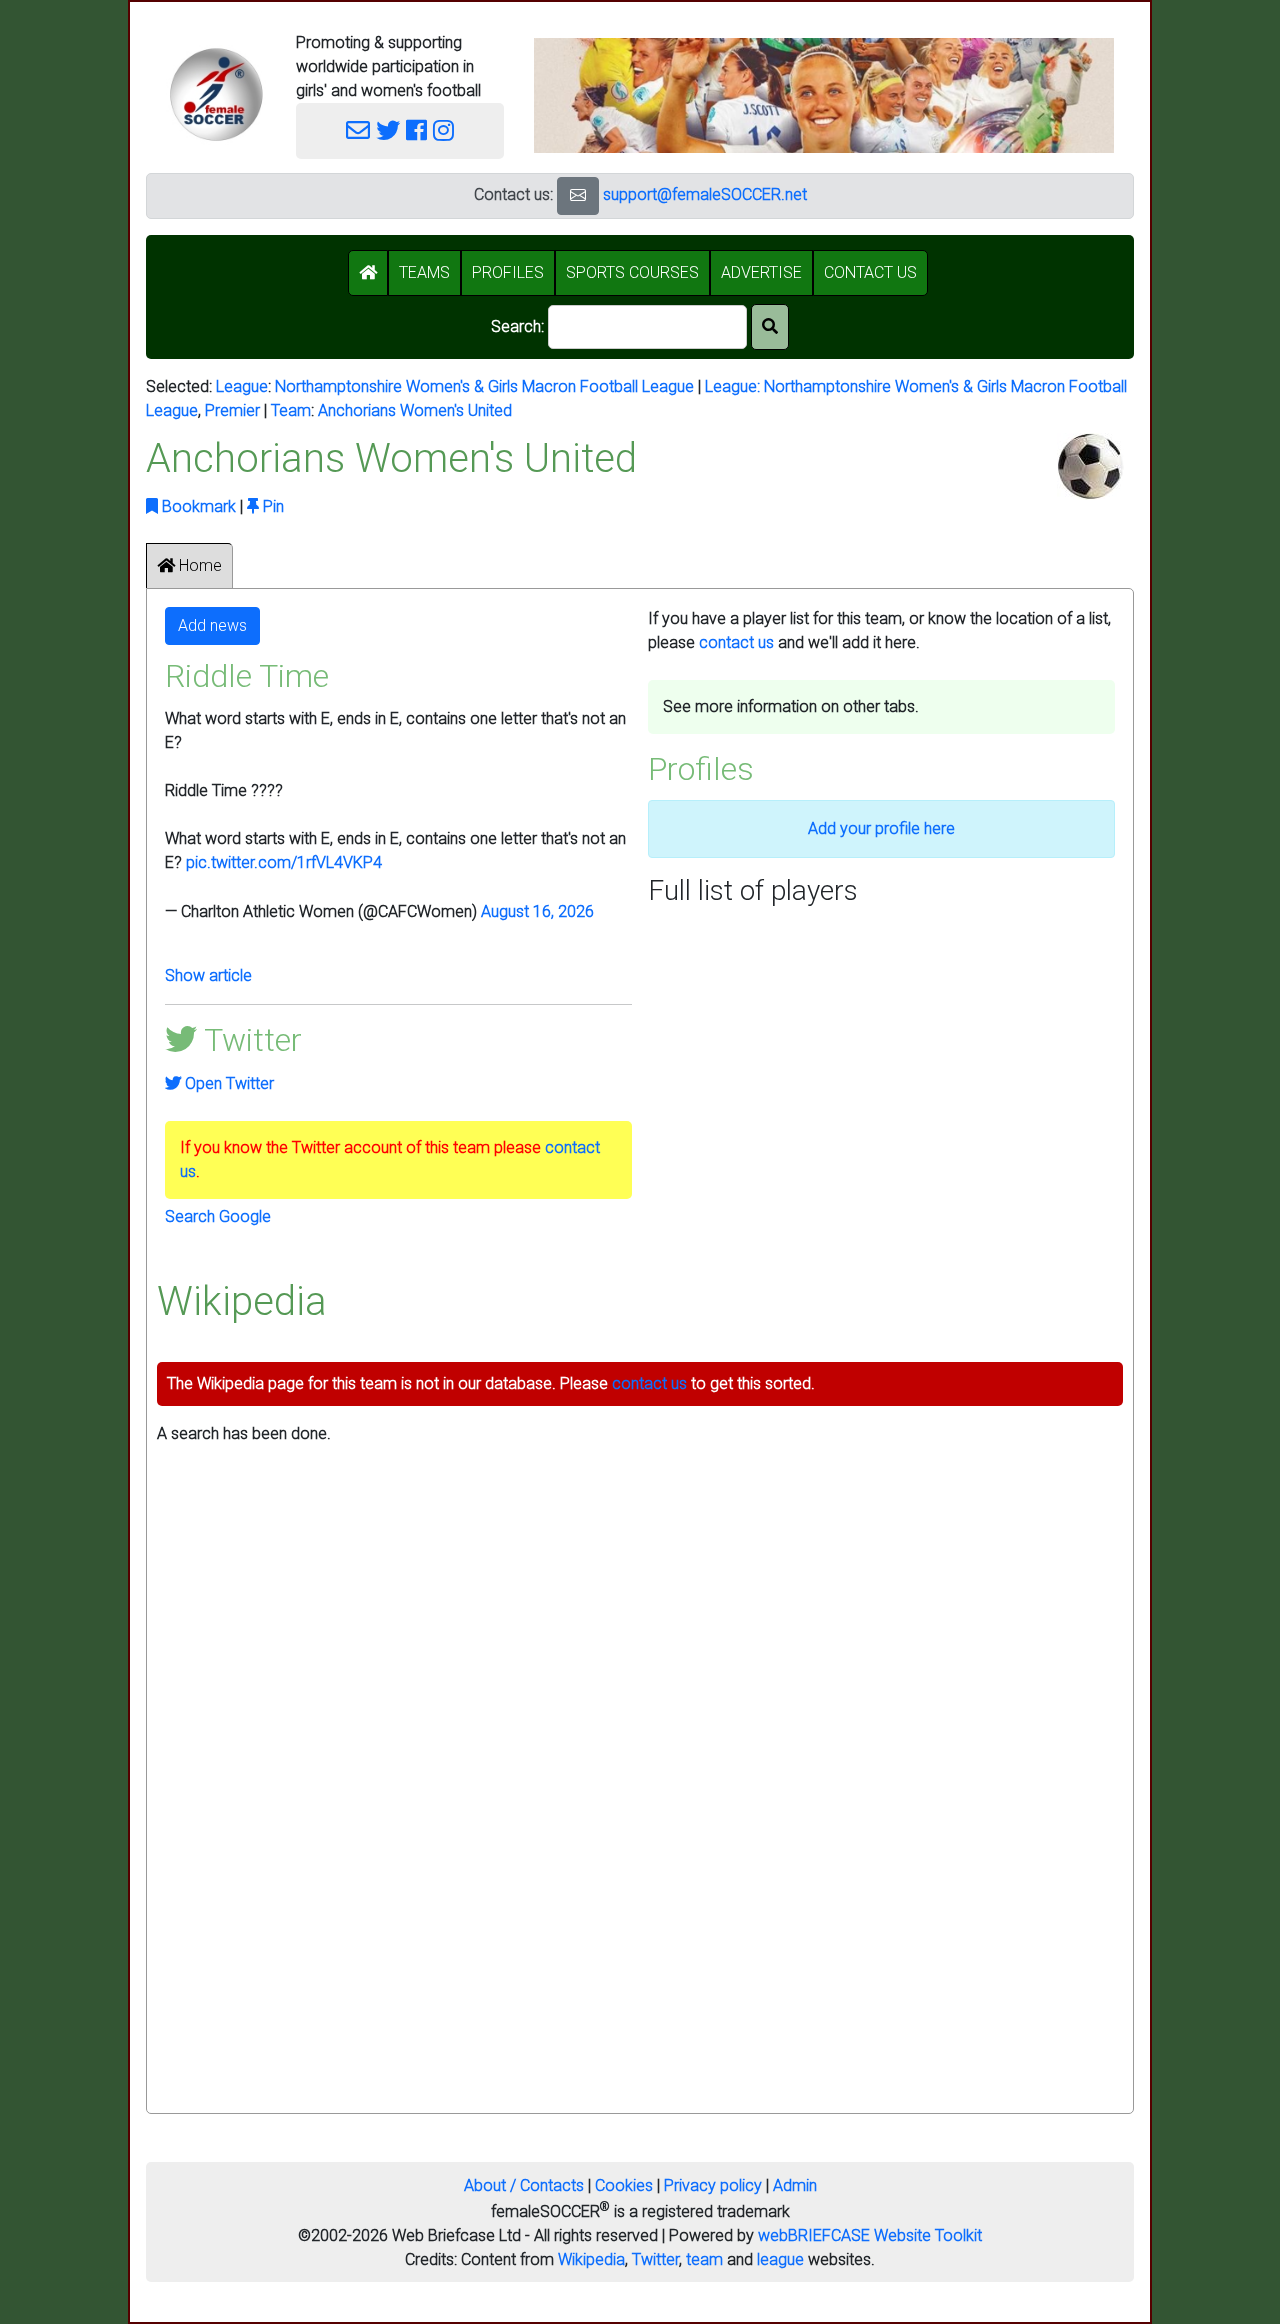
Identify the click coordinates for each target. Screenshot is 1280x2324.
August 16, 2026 (537, 911)
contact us (736, 642)
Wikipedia (591, 2259)
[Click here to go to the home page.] (216, 94)
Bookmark (197, 506)
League (242, 386)
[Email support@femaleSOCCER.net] (358, 131)
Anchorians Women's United (415, 410)
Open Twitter (227, 1083)
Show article (208, 975)
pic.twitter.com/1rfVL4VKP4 (284, 862)
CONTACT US (870, 272)
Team (291, 410)
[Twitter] (388, 131)
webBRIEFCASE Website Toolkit (870, 2235)
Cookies (624, 2185)
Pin (271, 506)
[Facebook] (416, 131)
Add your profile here (881, 828)
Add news (212, 625)
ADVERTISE (761, 272)
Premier (232, 410)
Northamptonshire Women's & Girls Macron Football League (484, 386)
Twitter (655, 2259)
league (780, 2259)
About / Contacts (524, 2185)
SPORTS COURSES (632, 272)
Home (198, 565)
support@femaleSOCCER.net (705, 194)
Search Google (218, 1216)
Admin (795, 2185)
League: (734, 386)
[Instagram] (443, 131)
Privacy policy (713, 2185)
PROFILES (508, 272)
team (704, 2259)
